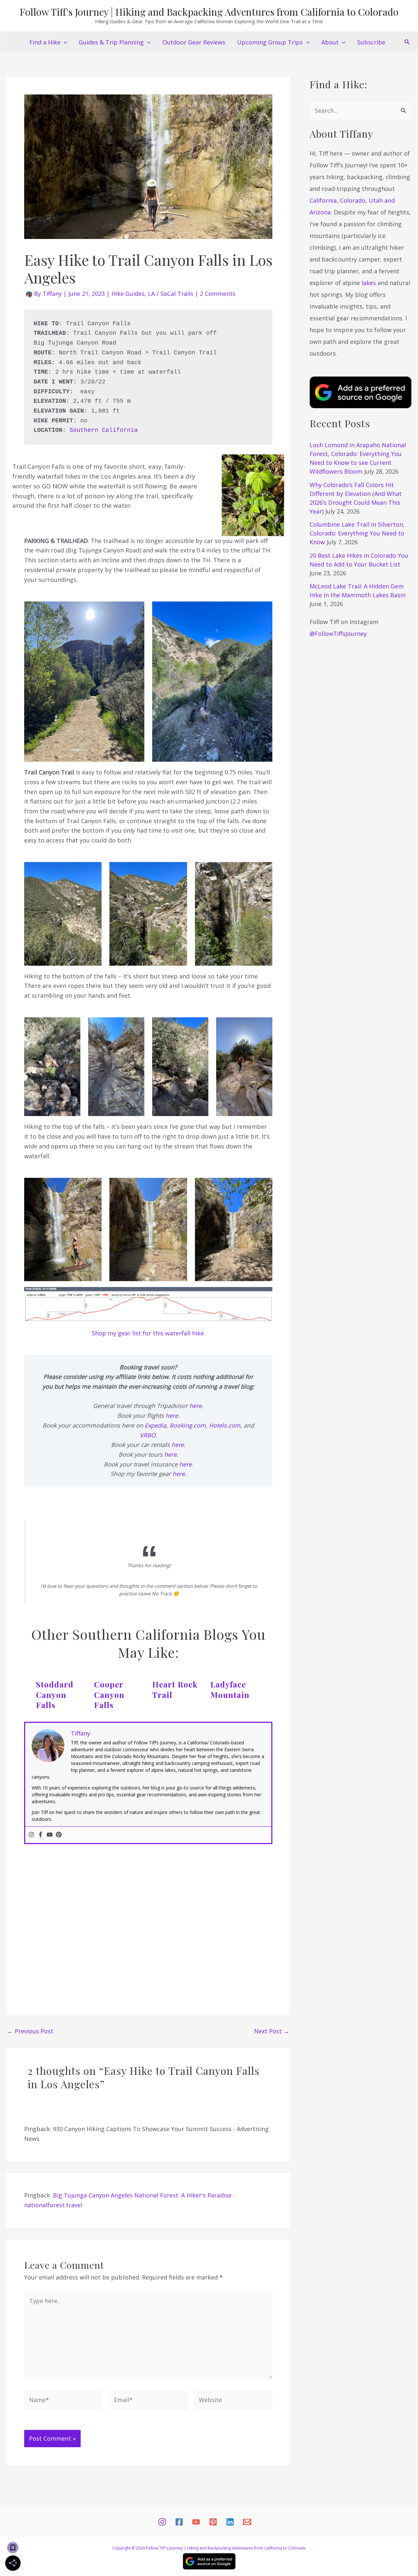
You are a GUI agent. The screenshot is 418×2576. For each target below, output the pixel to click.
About (330, 42)
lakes (369, 283)
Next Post (272, 2031)
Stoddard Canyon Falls (55, 1694)
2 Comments (218, 294)
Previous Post (30, 2031)
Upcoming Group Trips (270, 42)
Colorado (353, 200)
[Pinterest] (59, 1835)
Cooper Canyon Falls (109, 1694)
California (323, 200)
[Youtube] (50, 1835)
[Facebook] (40, 1835)
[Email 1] (247, 2522)
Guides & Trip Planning (111, 42)
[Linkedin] (230, 2522)
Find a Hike (45, 42)
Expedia (155, 1425)
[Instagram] (31, 1835)
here (196, 1406)
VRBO (148, 1435)
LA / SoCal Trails (171, 294)
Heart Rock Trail (175, 1689)
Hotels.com (225, 1425)
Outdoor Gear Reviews (194, 42)
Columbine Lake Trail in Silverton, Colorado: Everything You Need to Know (357, 533)
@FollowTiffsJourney (338, 634)
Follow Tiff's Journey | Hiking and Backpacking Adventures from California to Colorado (209, 12)
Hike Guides (128, 294)
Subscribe (371, 42)
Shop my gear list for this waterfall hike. (148, 1333)
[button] (407, 42)
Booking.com (188, 1425)
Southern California (104, 430)
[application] (64, 42)
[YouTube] (196, 2522)
